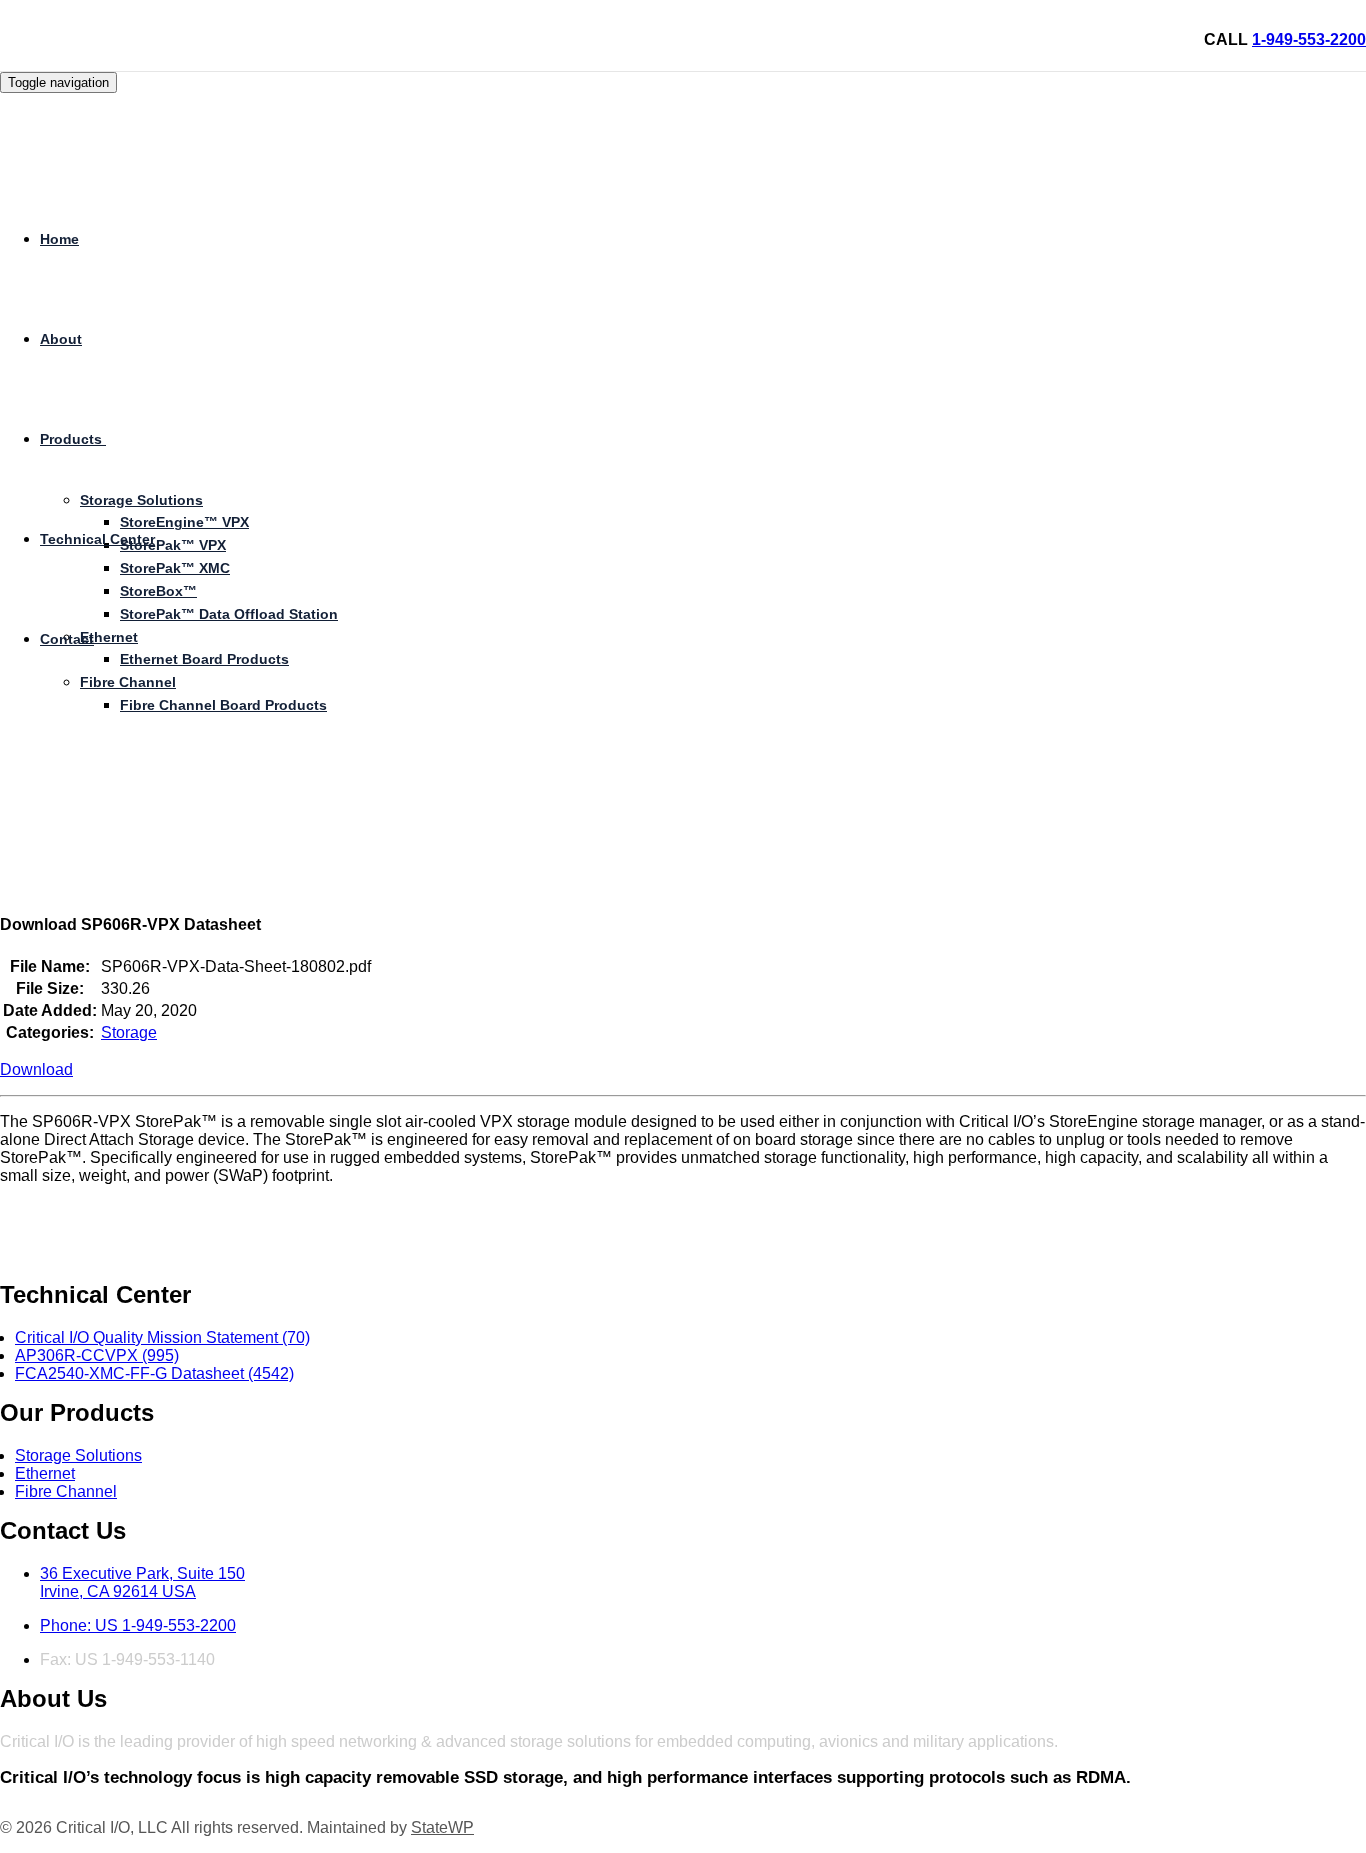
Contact (67, 639)
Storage (129, 1032)
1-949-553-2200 (1309, 39)
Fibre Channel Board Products (223, 705)
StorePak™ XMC (175, 568)
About (61, 339)
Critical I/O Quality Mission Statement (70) (162, 1337)
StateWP (442, 1827)
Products (71, 439)
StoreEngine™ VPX (184, 522)
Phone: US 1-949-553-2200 (138, 1625)
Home (59, 239)
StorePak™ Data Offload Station (229, 614)
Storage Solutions (78, 1455)
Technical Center (97, 539)
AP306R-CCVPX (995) (97, 1355)
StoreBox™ (158, 591)
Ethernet (109, 637)
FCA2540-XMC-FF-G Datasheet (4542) (154, 1373)
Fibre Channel (128, 682)
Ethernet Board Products (204, 659)
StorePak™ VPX (173, 545)
